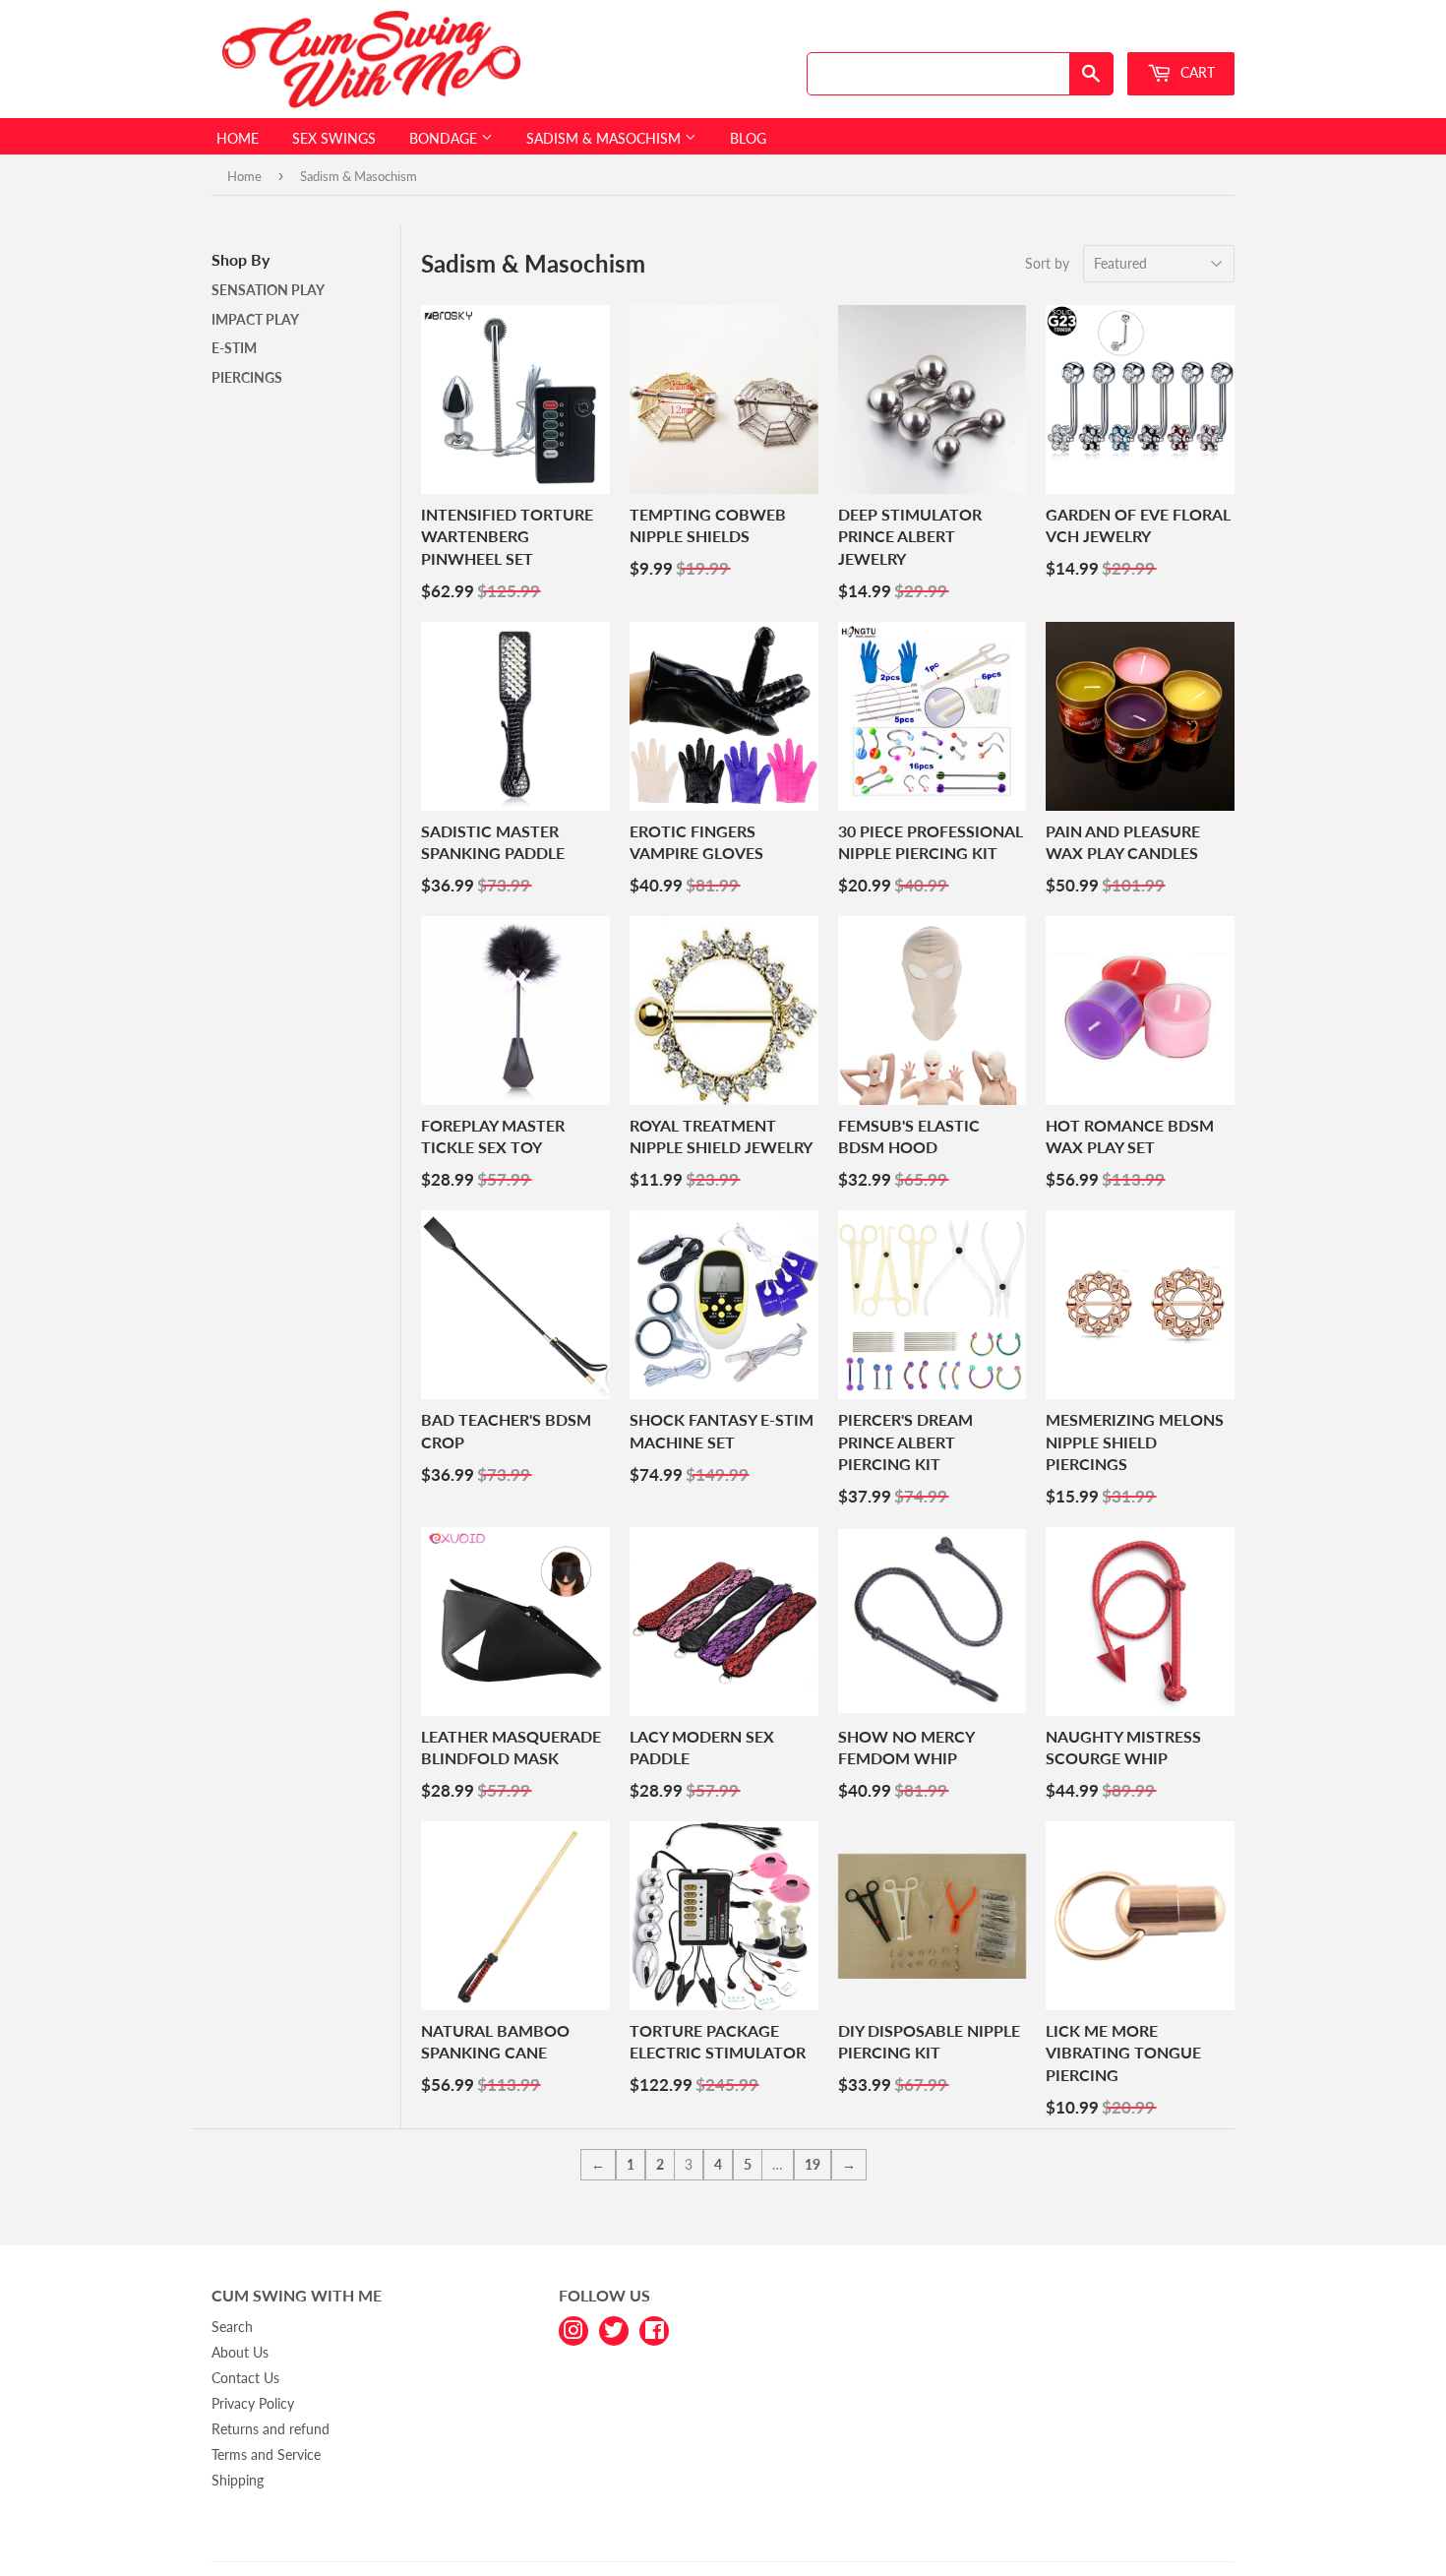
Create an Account (1186, 33)
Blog (748, 138)
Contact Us (245, 2378)
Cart (1196, 72)
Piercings (247, 377)
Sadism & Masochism (605, 138)
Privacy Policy (253, 2403)
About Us (240, 2352)
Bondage (445, 138)
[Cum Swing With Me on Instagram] (573, 2330)
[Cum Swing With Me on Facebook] (654, 2330)
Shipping (238, 2480)
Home (238, 138)
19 (813, 2164)
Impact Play (255, 319)
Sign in (1094, 33)
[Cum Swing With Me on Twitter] (614, 2330)
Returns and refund (271, 2429)
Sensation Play (268, 290)
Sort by (1047, 263)
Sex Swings (334, 138)
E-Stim (234, 348)
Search (232, 2327)
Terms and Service (266, 2454)
